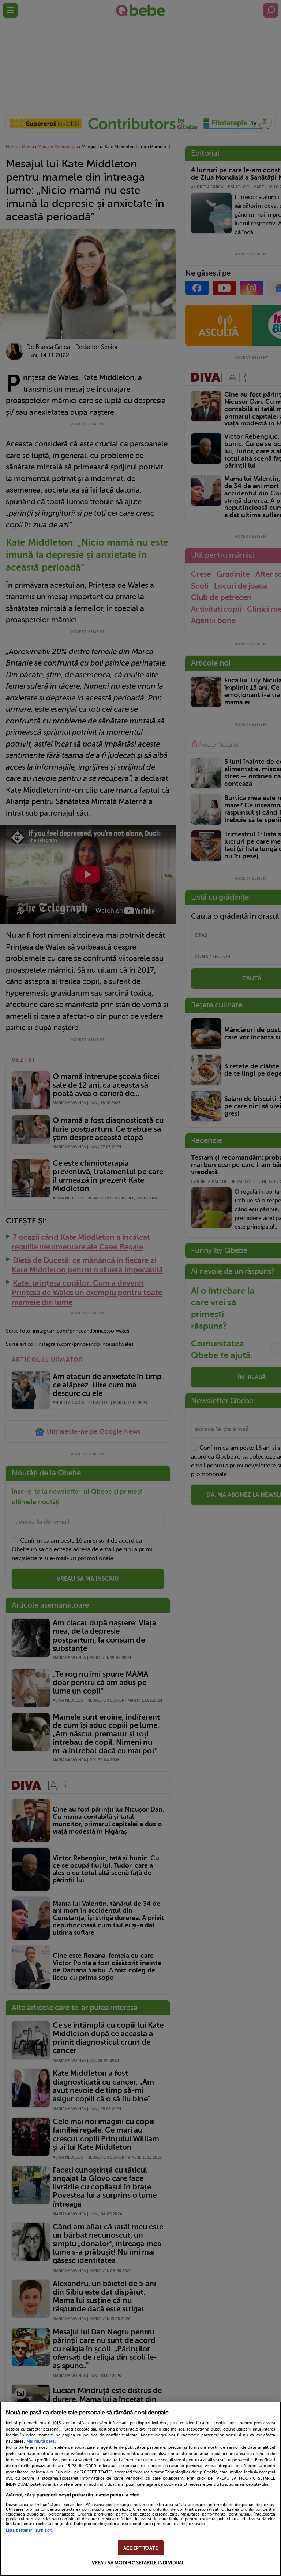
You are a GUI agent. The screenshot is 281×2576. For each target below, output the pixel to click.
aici (50, 2472)
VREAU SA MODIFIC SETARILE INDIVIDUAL (138, 2563)
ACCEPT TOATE (140, 2548)
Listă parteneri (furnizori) (30, 2530)
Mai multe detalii (42, 2441)
